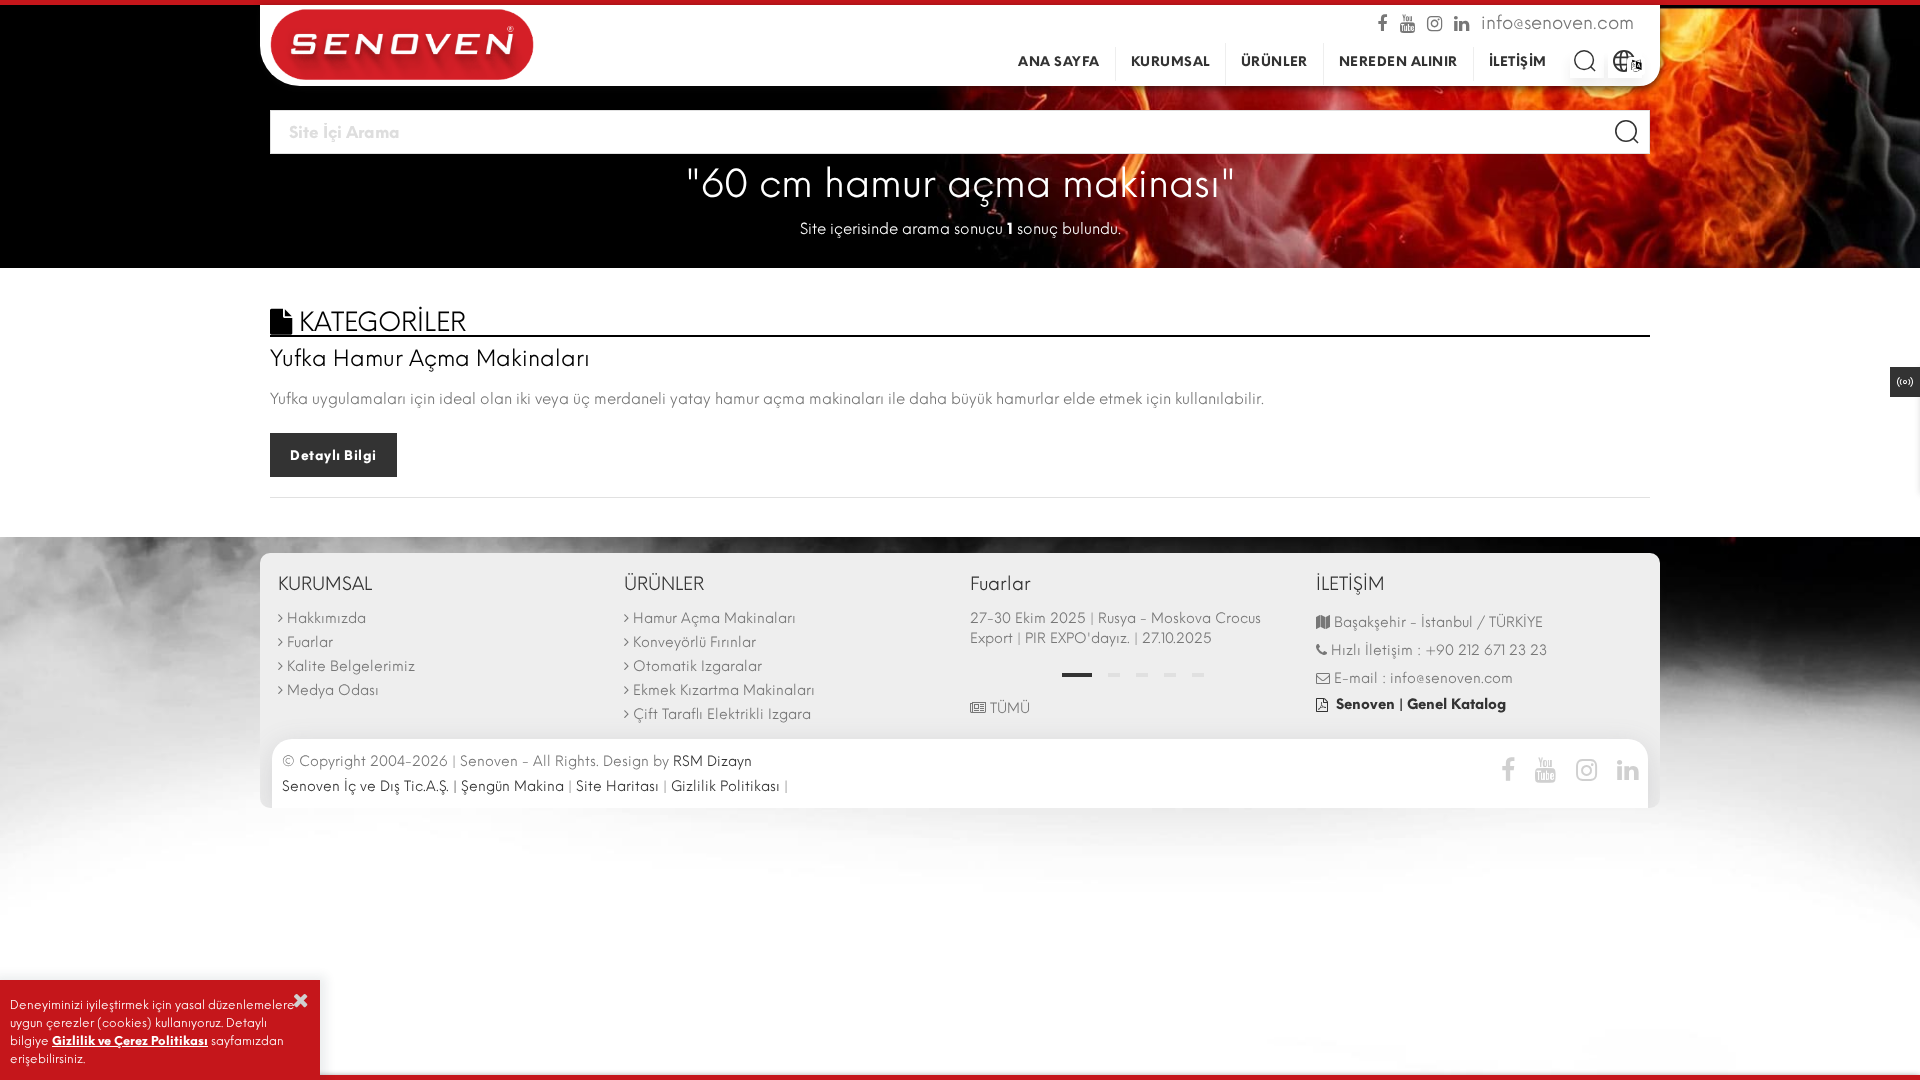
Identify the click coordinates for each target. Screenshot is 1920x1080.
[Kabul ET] (301, 1000)
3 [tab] (1142, 675)
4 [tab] (1170, 675)
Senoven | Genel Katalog (1421, 704)
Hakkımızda (326, 618)
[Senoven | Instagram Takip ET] (1436, 22)
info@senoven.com (1557, 22)
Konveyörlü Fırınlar (694, 642)
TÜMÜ (1008, 708)
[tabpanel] (1133, 631)
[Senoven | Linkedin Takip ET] (1463, 22)
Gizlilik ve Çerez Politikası (130, 1041)
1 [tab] (1077, 675)
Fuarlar (310, 642)
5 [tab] (1198, 675)
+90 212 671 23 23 (1486, 650)
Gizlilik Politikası (725, 786)
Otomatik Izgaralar (697, 666)
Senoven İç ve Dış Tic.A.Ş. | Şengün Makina (423, 786)
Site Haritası (617, 786)
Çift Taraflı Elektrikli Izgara (722, 714)
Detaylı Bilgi (333, 455)
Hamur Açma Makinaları (714, 618)
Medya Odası (333, 690)
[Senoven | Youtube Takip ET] (1409, 22)
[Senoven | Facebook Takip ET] (1386, 22)
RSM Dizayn (712, 761)
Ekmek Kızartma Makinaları (724, 690)
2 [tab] (1114, 675)
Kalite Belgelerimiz (351, 666)
